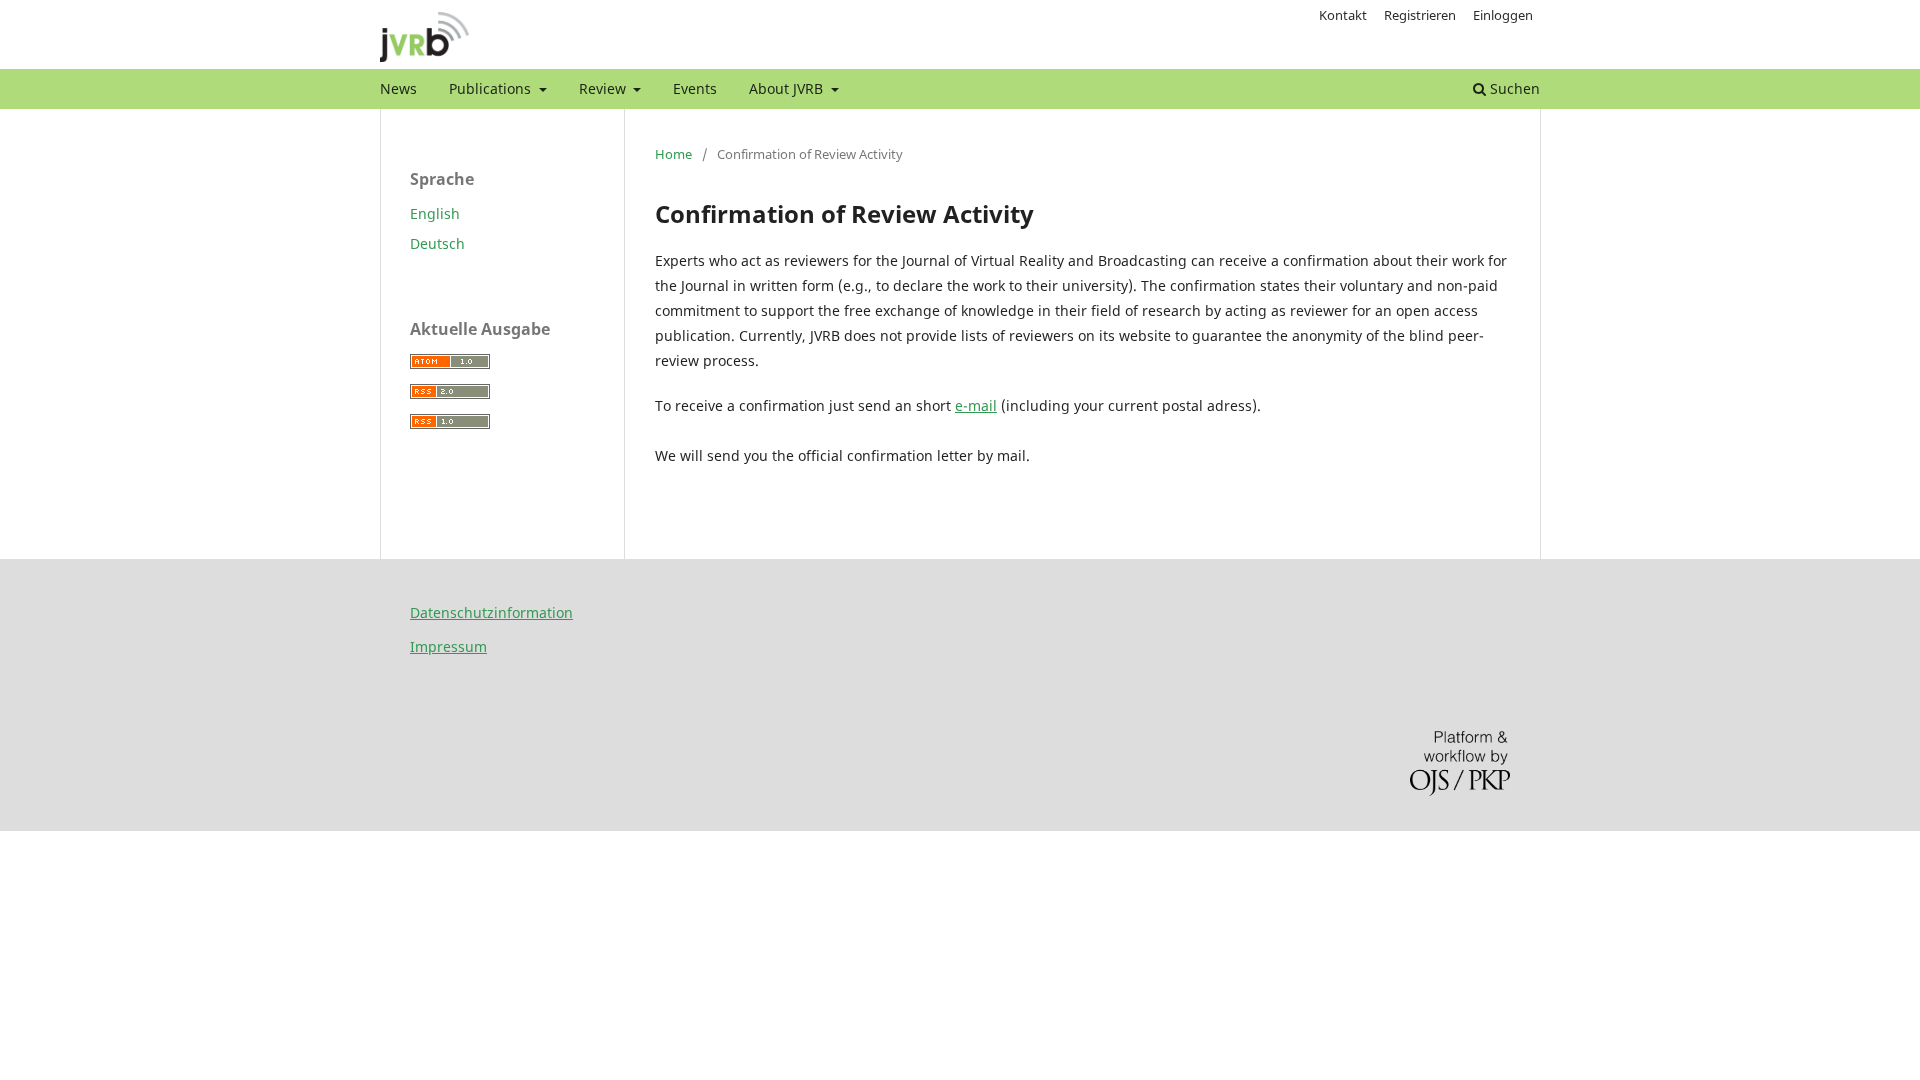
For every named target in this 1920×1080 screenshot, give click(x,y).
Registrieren (1420, 15)
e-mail (976, 405)
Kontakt (1343, 15)
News (398, 88)
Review (604, 88)
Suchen (1513, 88)
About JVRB (788, 88)
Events (695, 88)
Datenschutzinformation (491, 612)
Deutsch (437, 243)
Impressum (448, 646)
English (435, 213)
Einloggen (1503, 15)
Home (673, 154)
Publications (492, 88)
